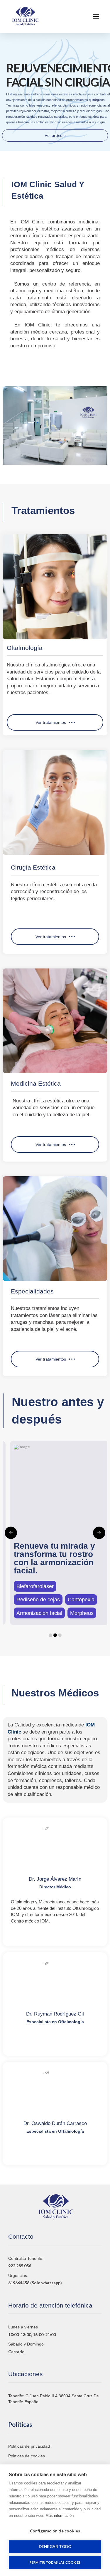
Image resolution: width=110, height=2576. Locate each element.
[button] (96, 16)
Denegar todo (55, 2547)
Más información (60, 2516)
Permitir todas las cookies (55, 2562)
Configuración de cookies (55, 2531)
